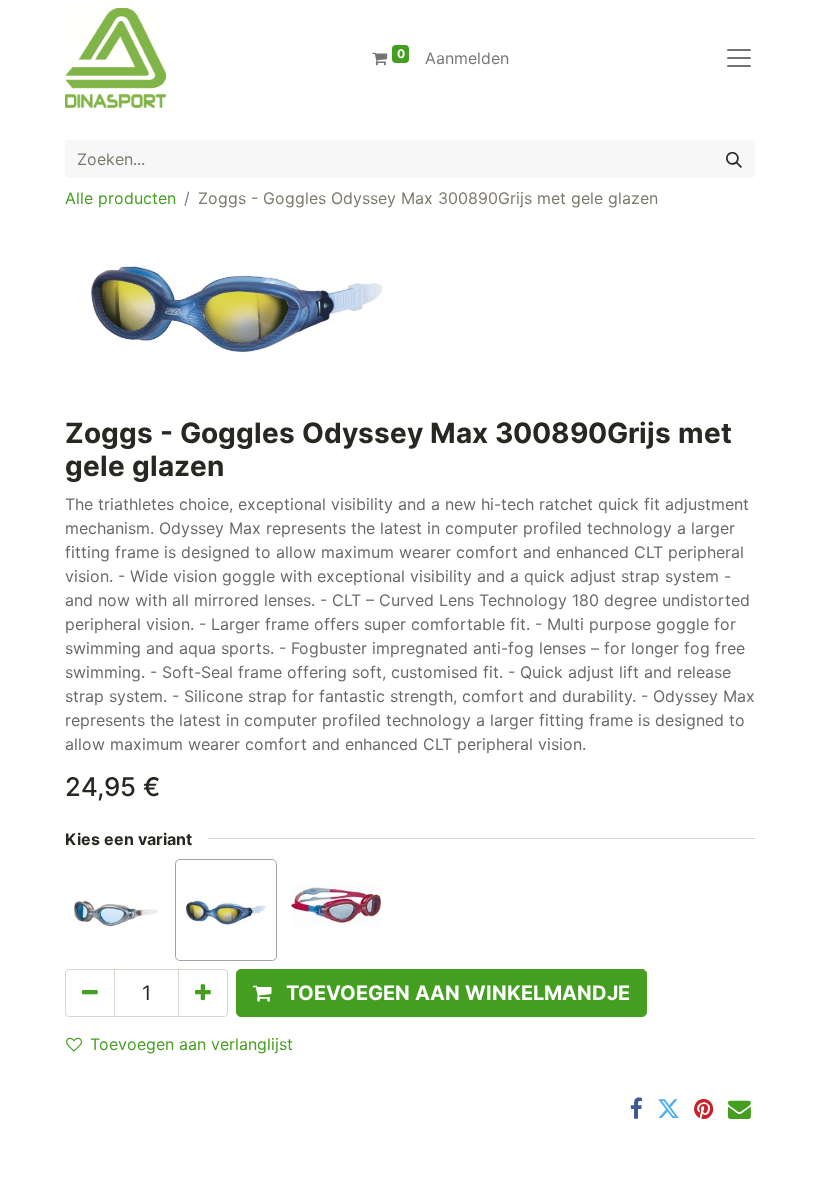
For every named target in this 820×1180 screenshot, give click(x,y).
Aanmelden (467, 58)
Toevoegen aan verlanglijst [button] (191, 1044)
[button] (441, 993)
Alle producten (120, 198)
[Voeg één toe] (203, 993)
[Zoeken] (734, 159)
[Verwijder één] (90, 993)
